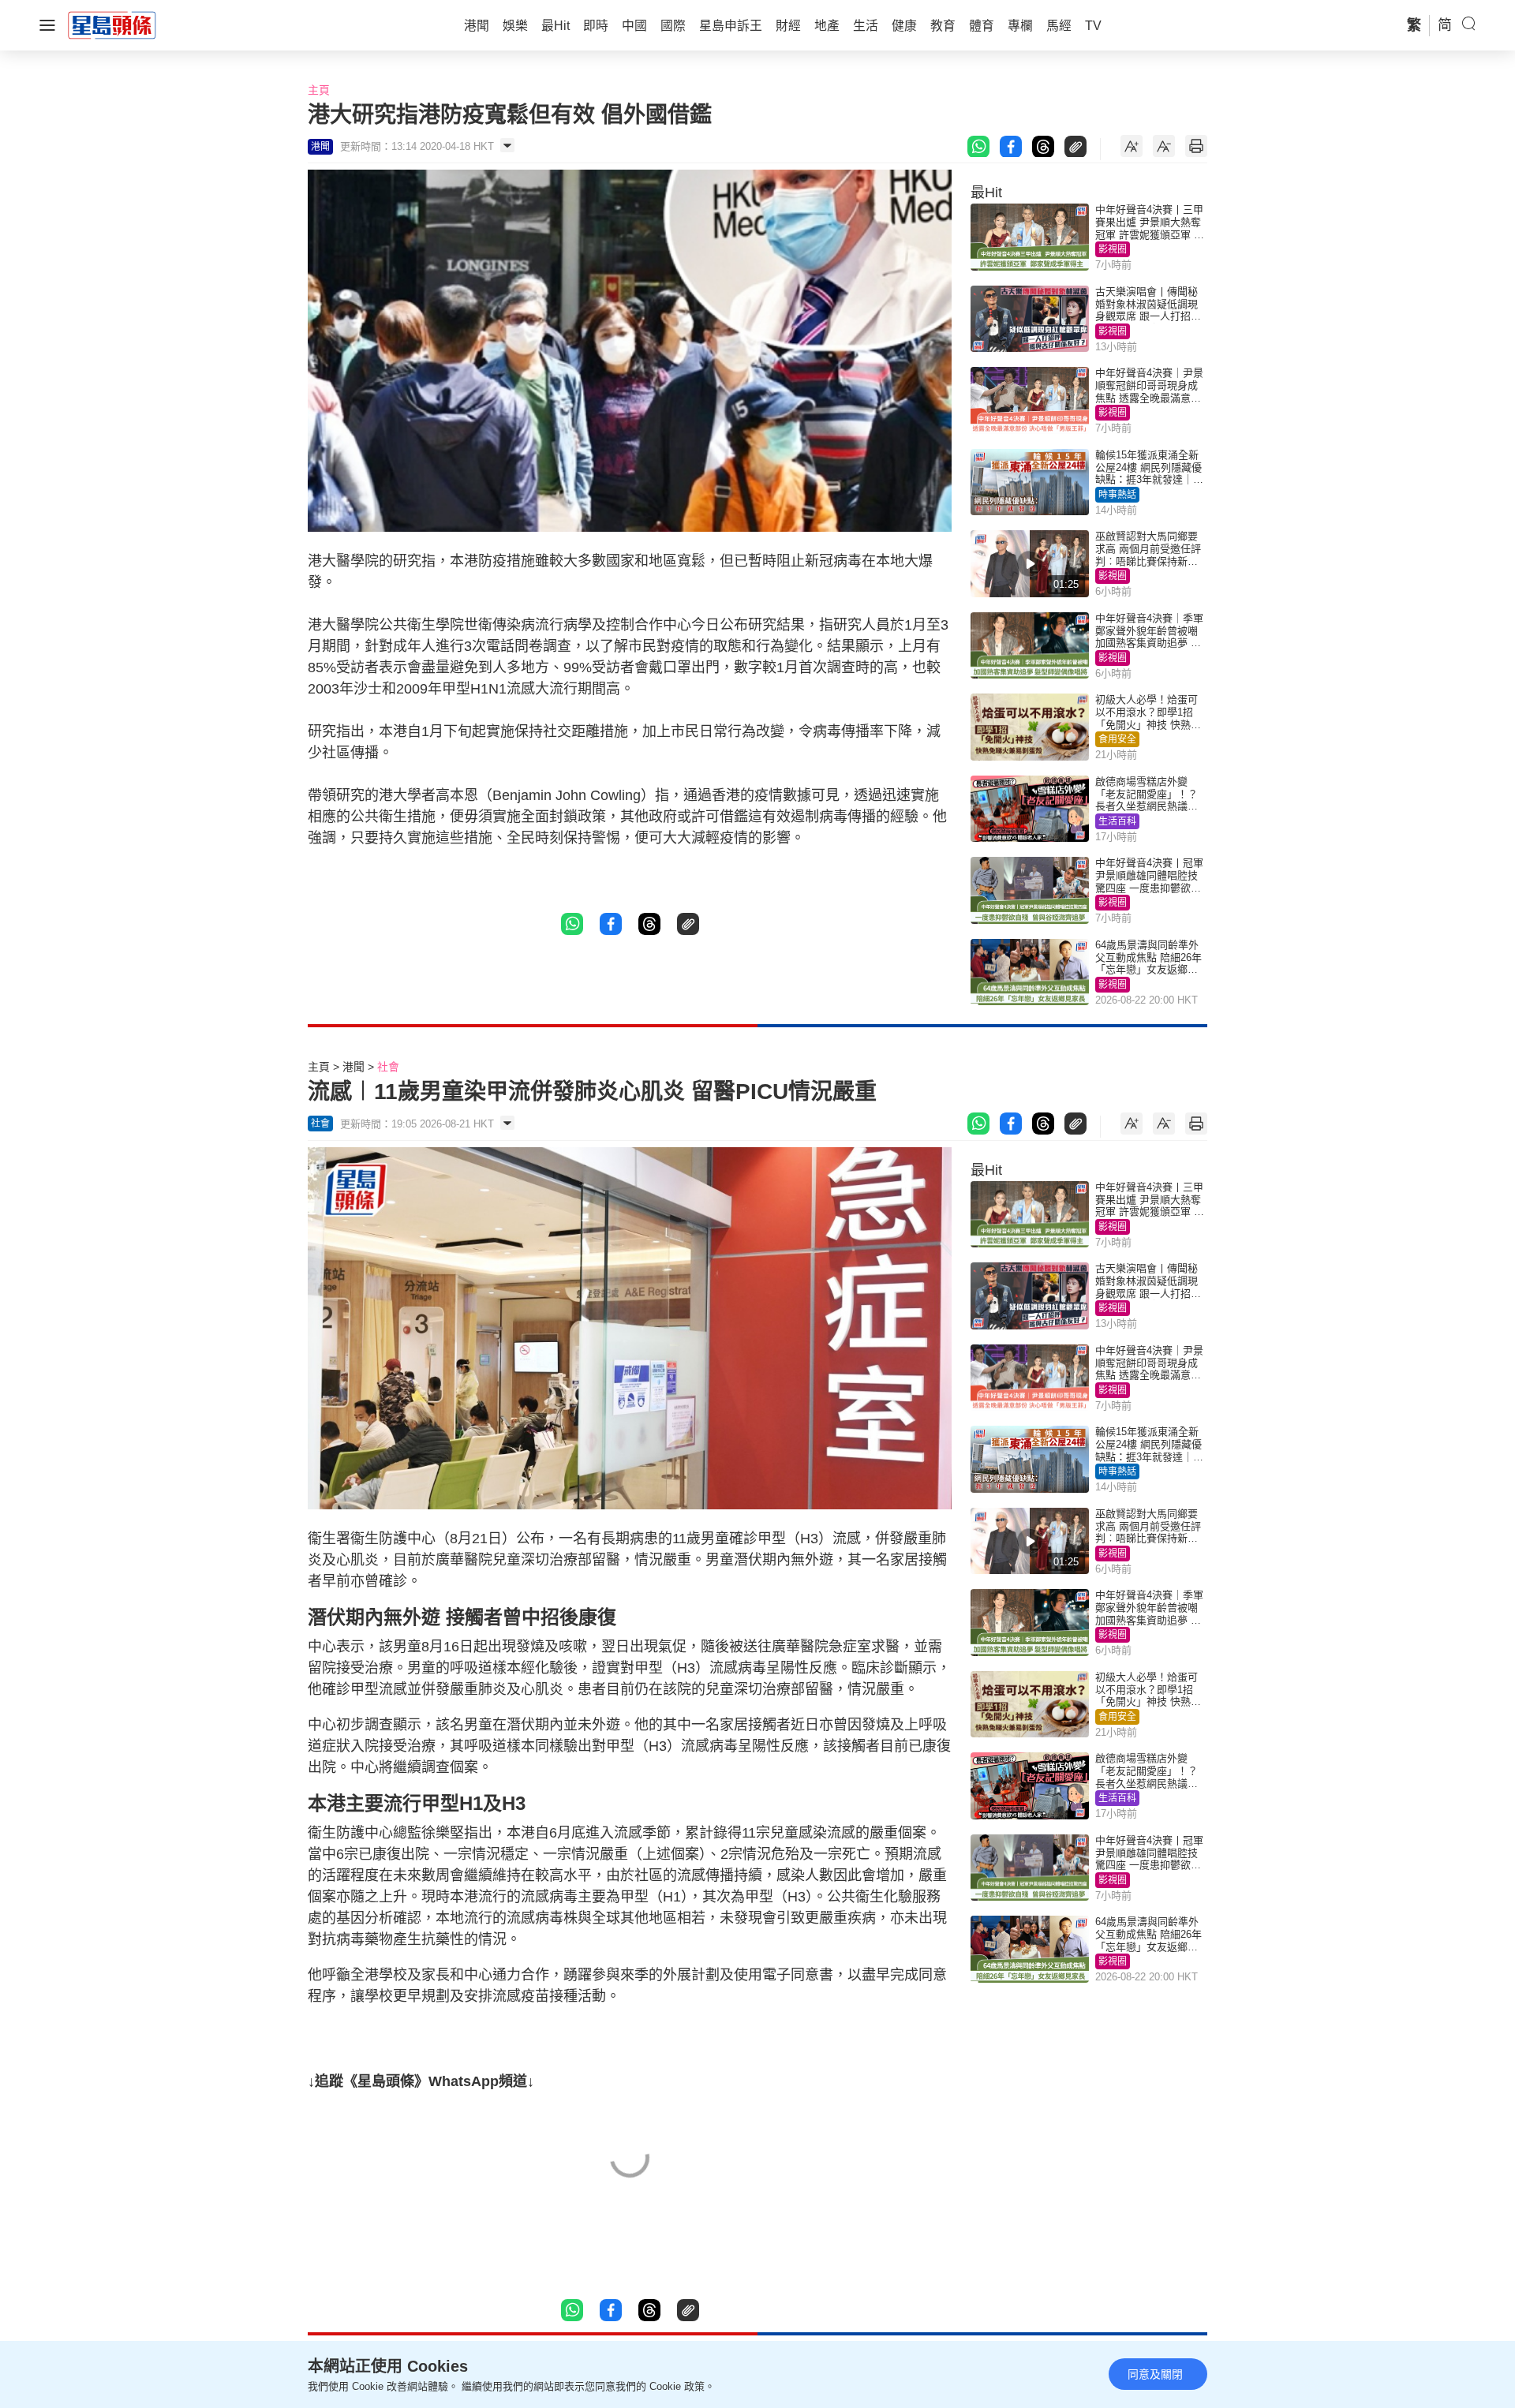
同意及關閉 (1155, 2374)
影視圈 (1113, 249)
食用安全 (1117, 739)
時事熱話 (1117, 495)
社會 (388, 1067)
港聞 (353, 1067)
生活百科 (1117, 821)
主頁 (319, 90)
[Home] (112, 24)
